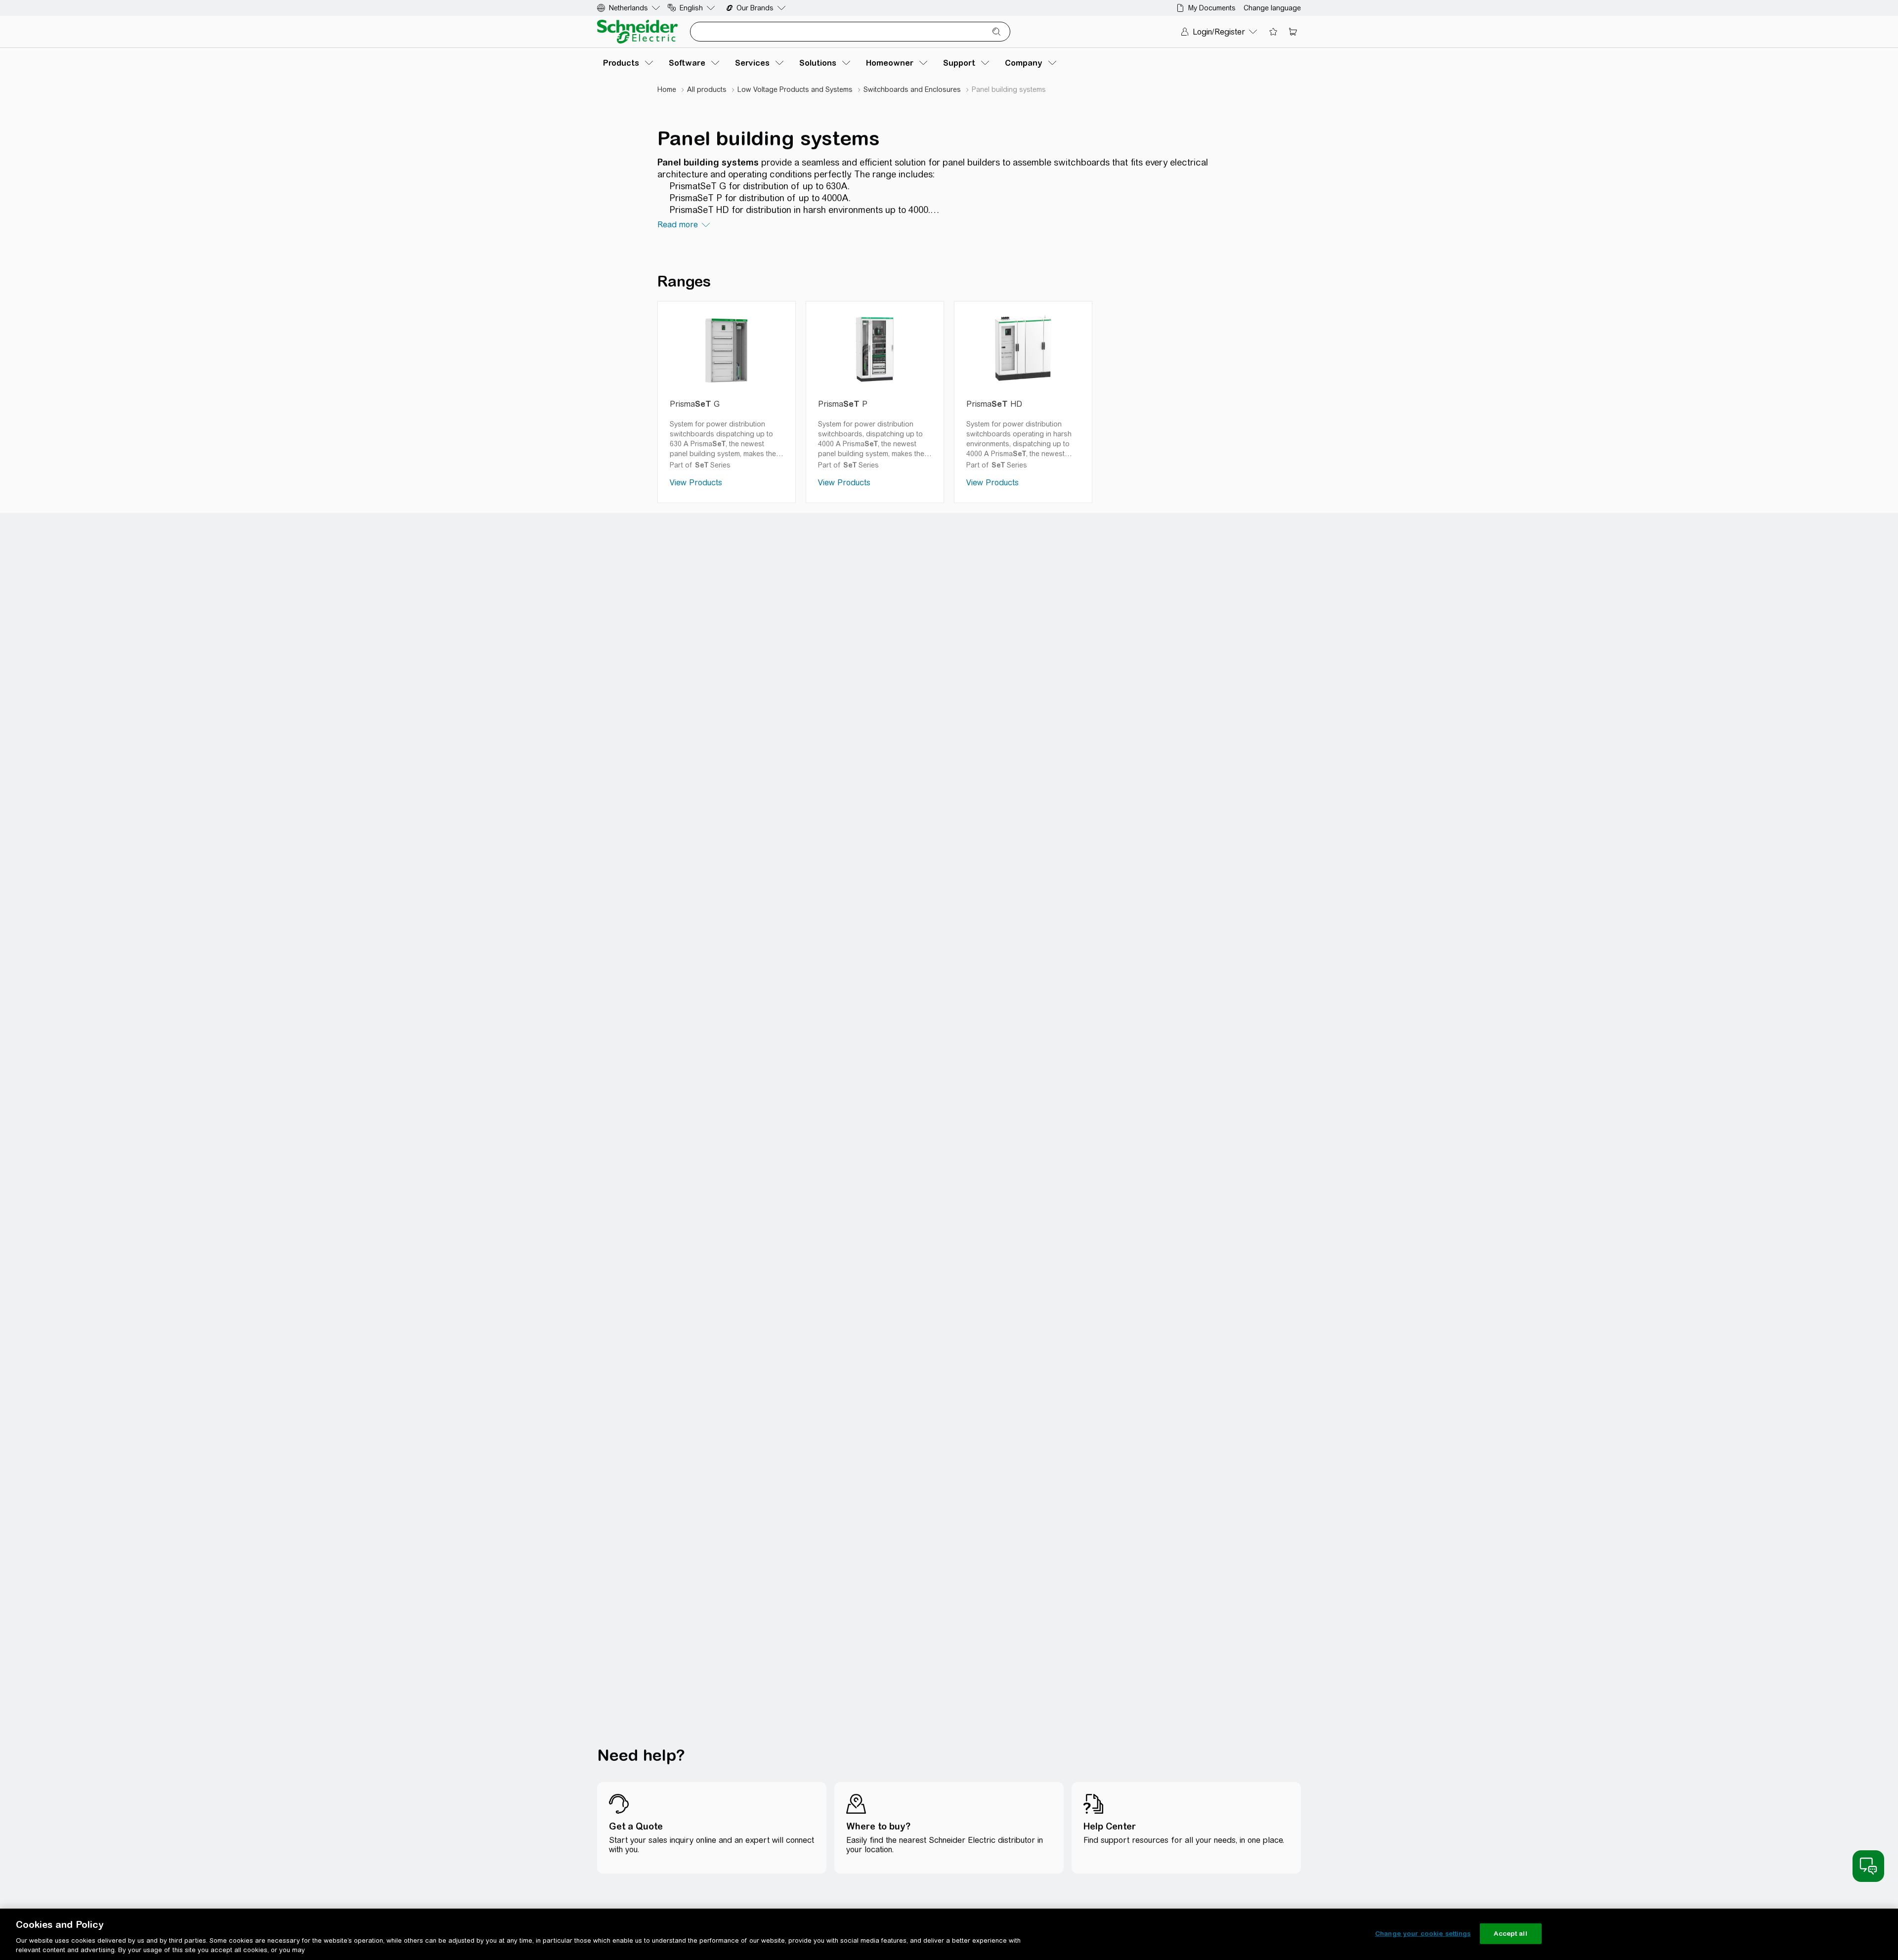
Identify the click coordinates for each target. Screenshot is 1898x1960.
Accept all (1510, 1934)
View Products (696, 483)
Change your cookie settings (1423, 1934)
